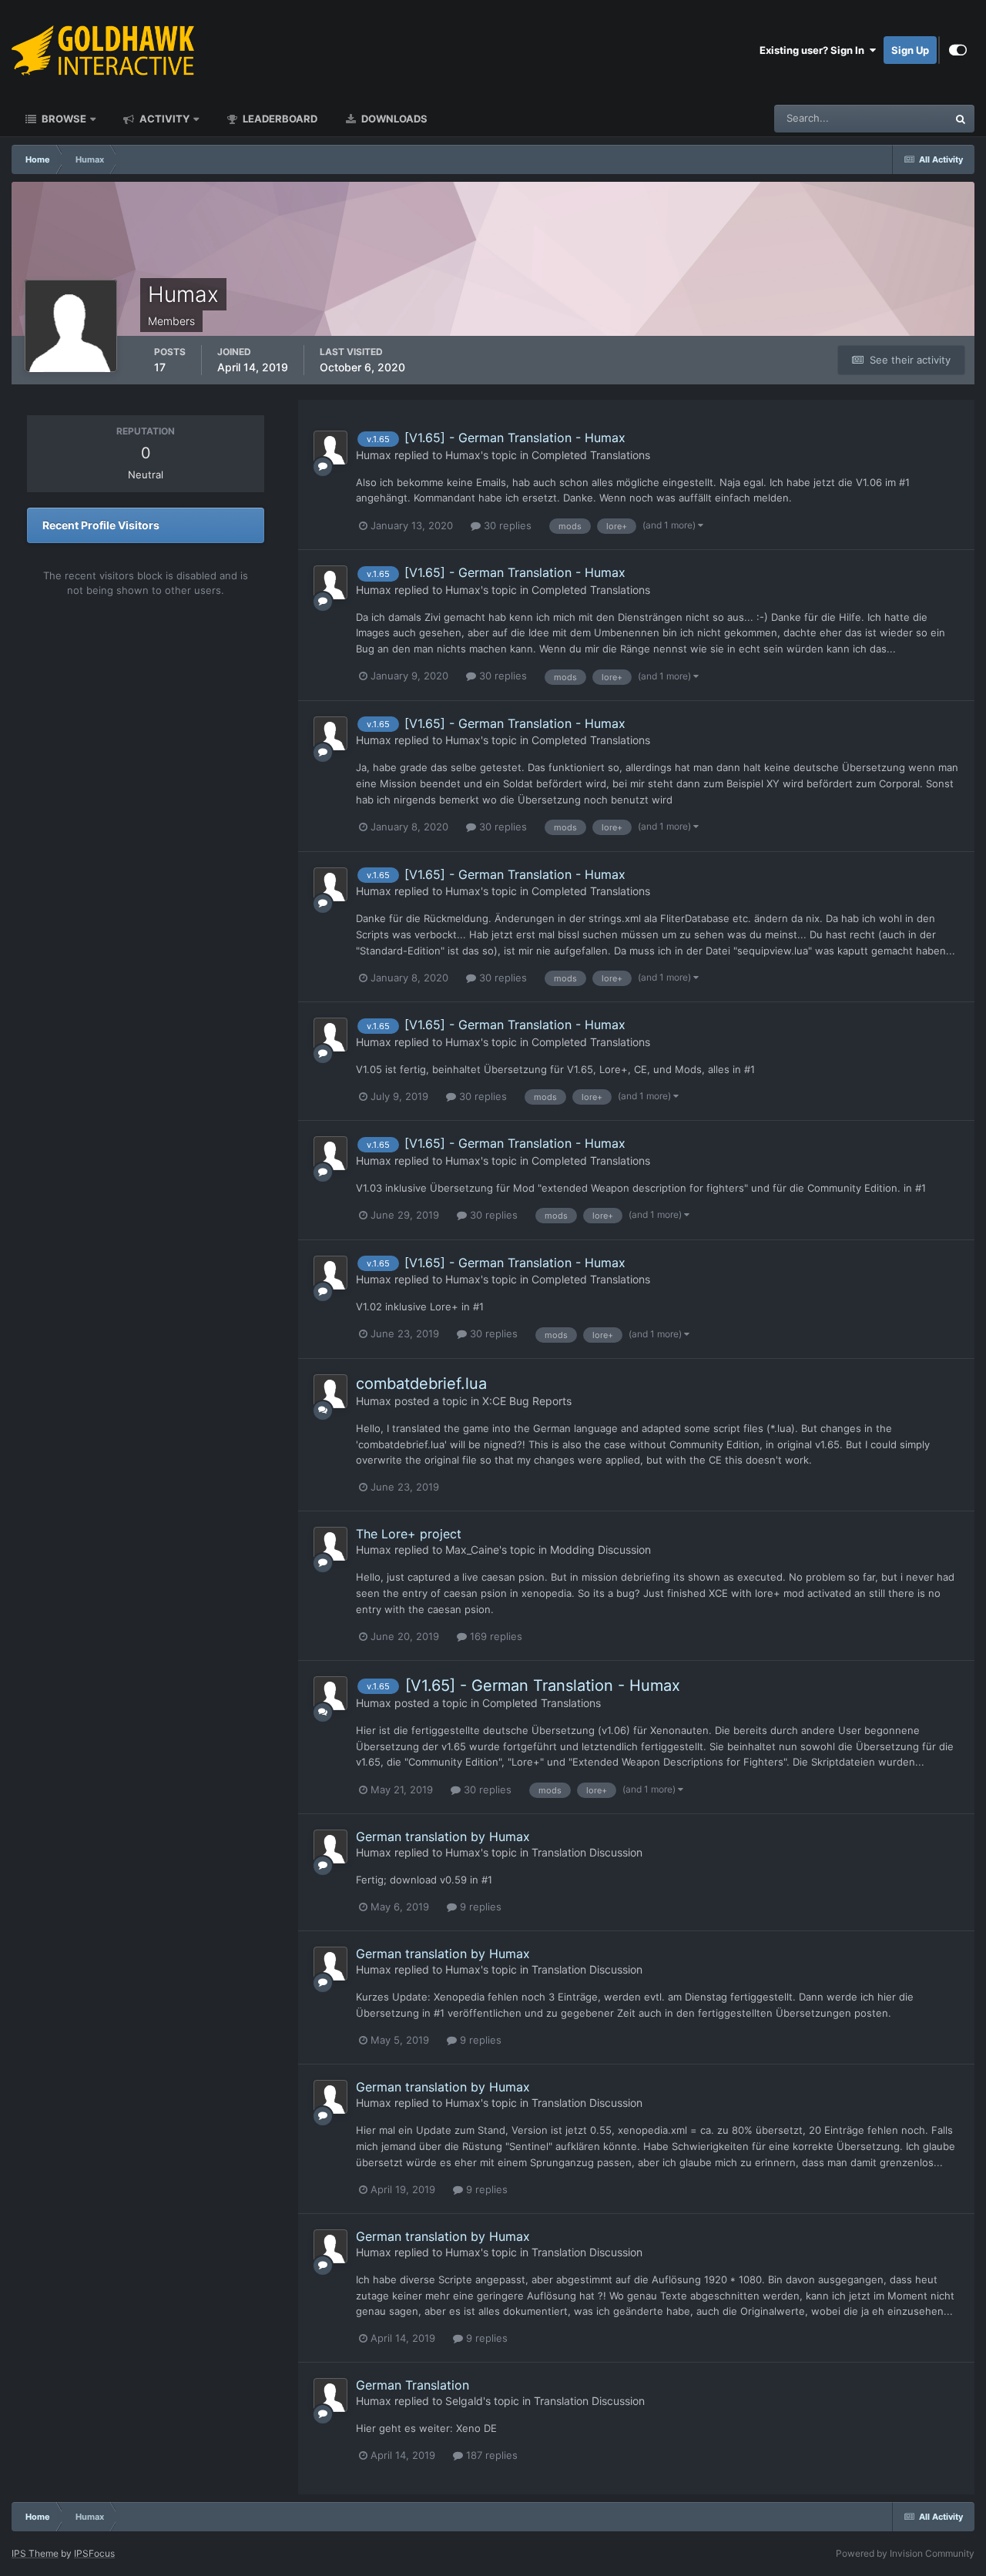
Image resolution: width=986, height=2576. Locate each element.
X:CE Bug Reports (527, 1401)
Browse (63, 119)
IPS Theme (35, 2553)
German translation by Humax (443, 1836)
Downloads (393, 119)
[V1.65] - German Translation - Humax (515, 438)
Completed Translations (591, 455)
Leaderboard (279, 119)
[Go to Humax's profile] (330, 448)
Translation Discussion (587, 1852)
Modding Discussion (600, 1550)
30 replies (506, 525)
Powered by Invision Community (905, 2553)
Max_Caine (472, 1550)
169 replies (495, 1636)
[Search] (961, 119)
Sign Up (910, 50)
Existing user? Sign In (814, 50)
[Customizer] (958, 50)
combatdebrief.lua (421, 1384)
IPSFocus (94, 2553)
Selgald (464, 2401)
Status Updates (893, 118)
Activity (163, 119)
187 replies (490, 2455)
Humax (374, 455)
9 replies (479, 1907)
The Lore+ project (409, 1534)
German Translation (413, 2385)
